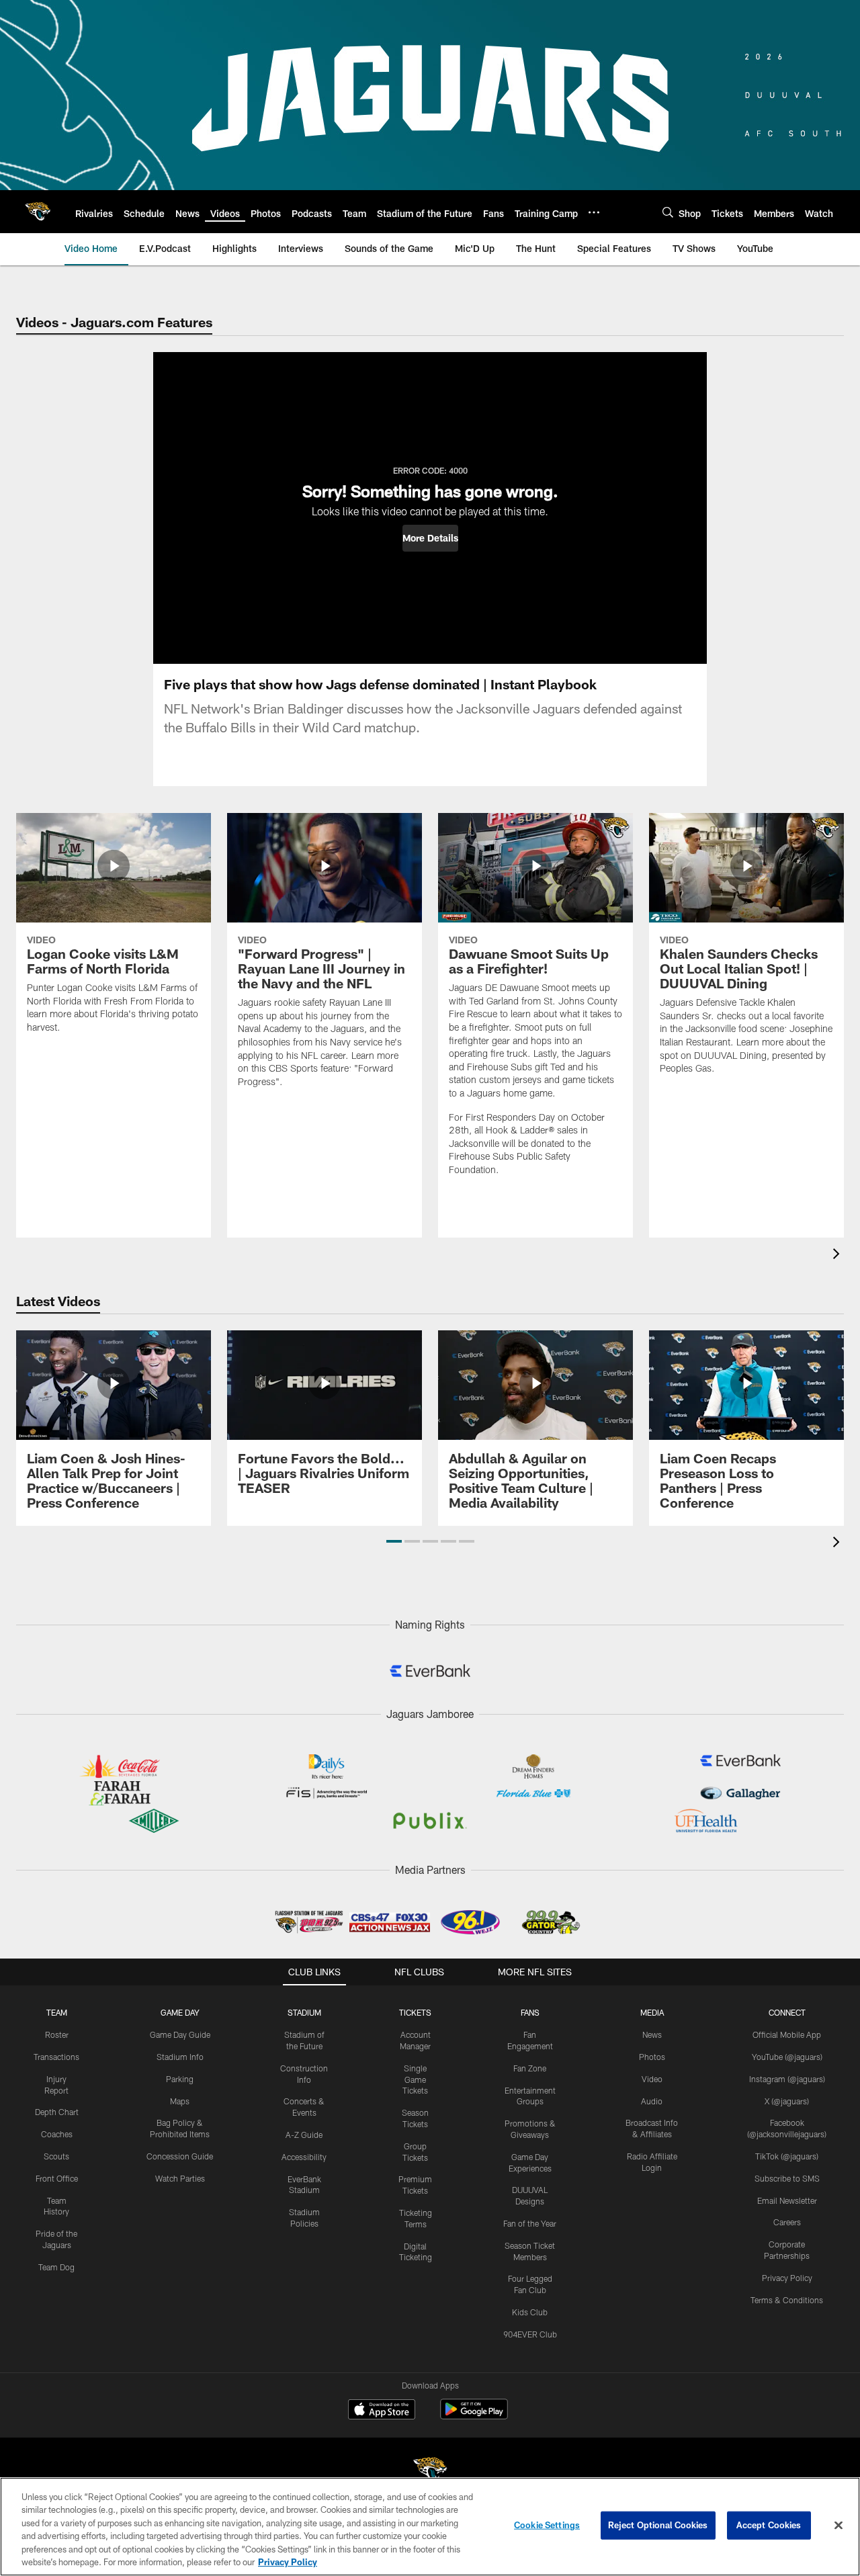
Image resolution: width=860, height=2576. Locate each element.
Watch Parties (180, 2178)
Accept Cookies (769, 2525)
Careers (787, 2222)
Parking (180, 2079)
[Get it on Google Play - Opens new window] (474, 2416)
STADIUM (304, 2012)
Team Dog (56, 2267)
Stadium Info (180, 2057)
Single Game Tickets (415, 2079)
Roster (57, 2034)
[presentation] (838, 1255)
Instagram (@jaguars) (787, 2079)
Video (652, 2079)
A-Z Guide (304, 2135)
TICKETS (415, 2012)
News (652, 2034)
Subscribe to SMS (787, 2178)
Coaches (57, 2134)
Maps (180, 2101)
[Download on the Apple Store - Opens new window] (382, 2411)
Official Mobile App (787, 2034)
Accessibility (304, 2157)
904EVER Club (530, 2334)
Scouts (56, 2156)
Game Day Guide (180, 2034)
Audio (652, 2101)
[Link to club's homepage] (38, 212)
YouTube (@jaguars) (787, 2057)
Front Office (57, 2178)
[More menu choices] (594, 212)
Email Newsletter (787, 2200)
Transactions (56, 2057)
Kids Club (530, 2312)
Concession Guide (180, 2156)
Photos (652, 2057)
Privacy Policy (787, 2278)
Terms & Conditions (787, 2300)
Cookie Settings (547, 2525)
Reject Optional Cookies (658, 2525)
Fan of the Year (530, 2223)
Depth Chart (57, 2112)
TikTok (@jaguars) (787, 2156)
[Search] (668, 212)
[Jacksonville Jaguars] (430, 2472)
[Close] (838, 2526)
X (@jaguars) (787, 2101)
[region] (430, 2527)
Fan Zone (530, 2068)
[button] (430, 538)
